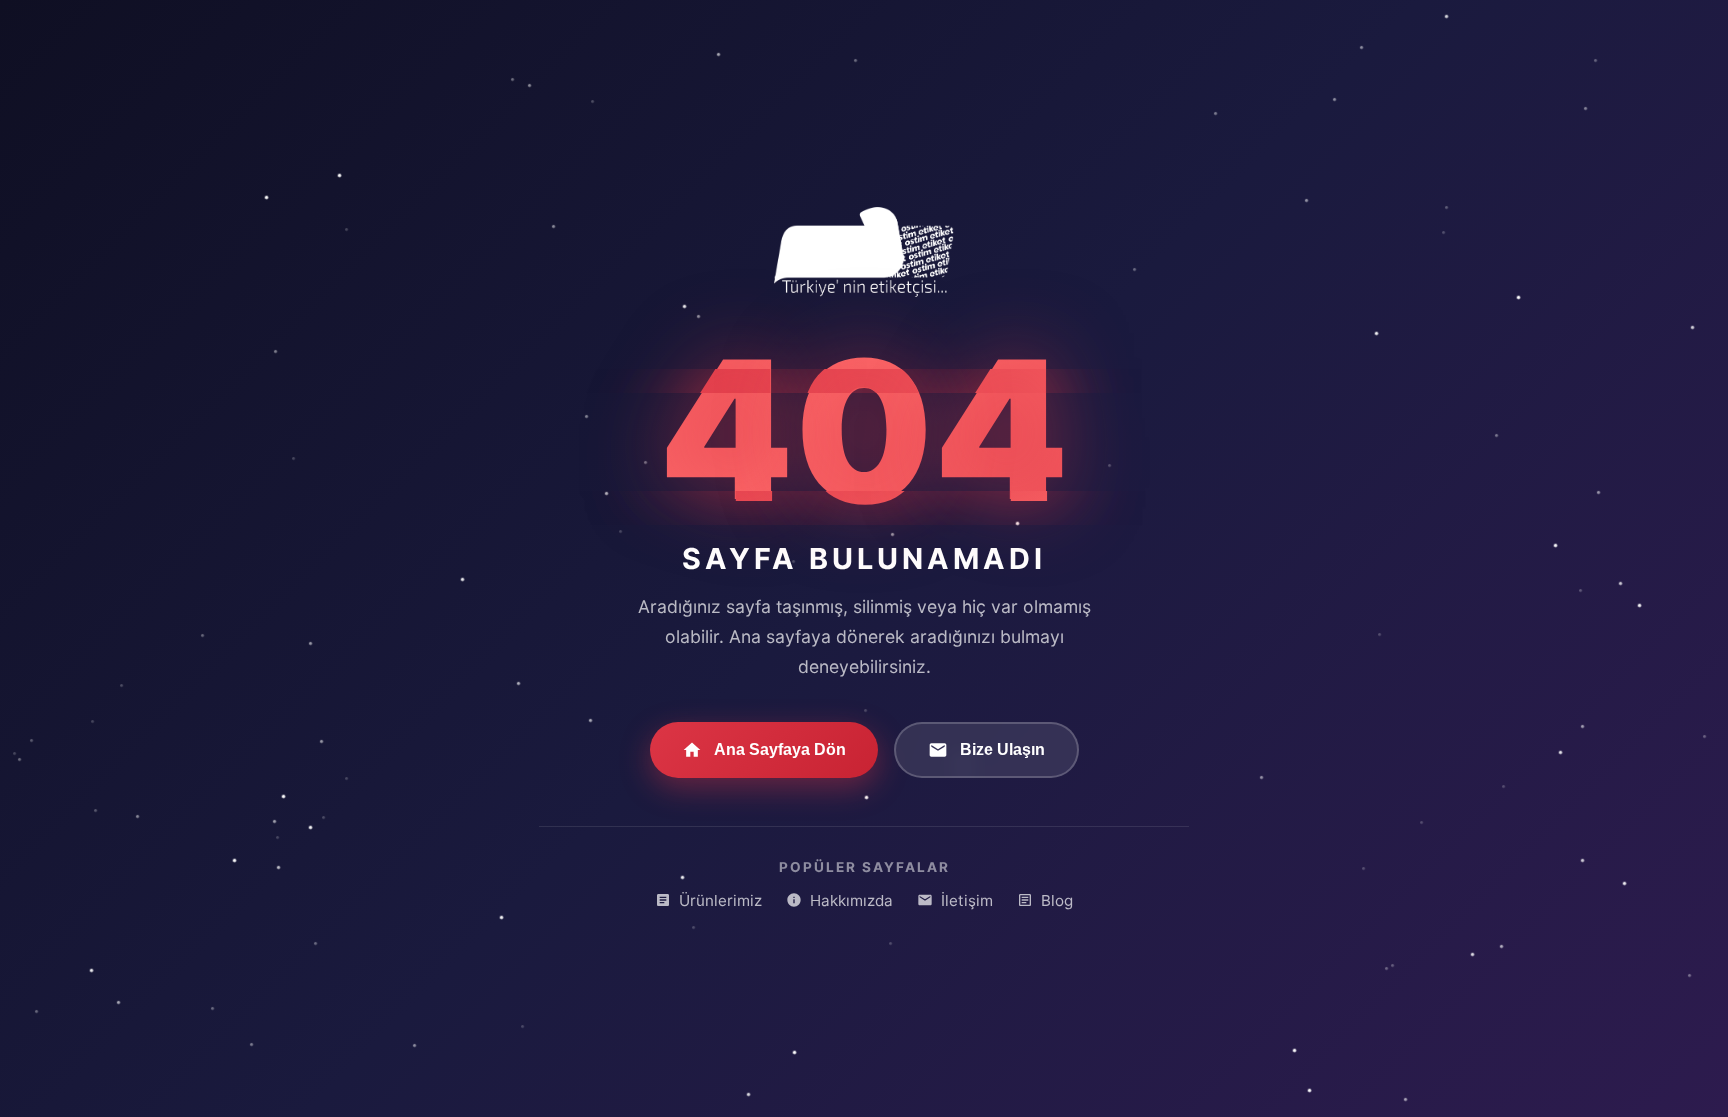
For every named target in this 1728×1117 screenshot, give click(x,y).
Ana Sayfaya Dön (780, 749)
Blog (1057, 900)
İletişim (967, 900)
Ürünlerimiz (720, 900)
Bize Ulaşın (1002, 749)
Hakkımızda (851, 900)
